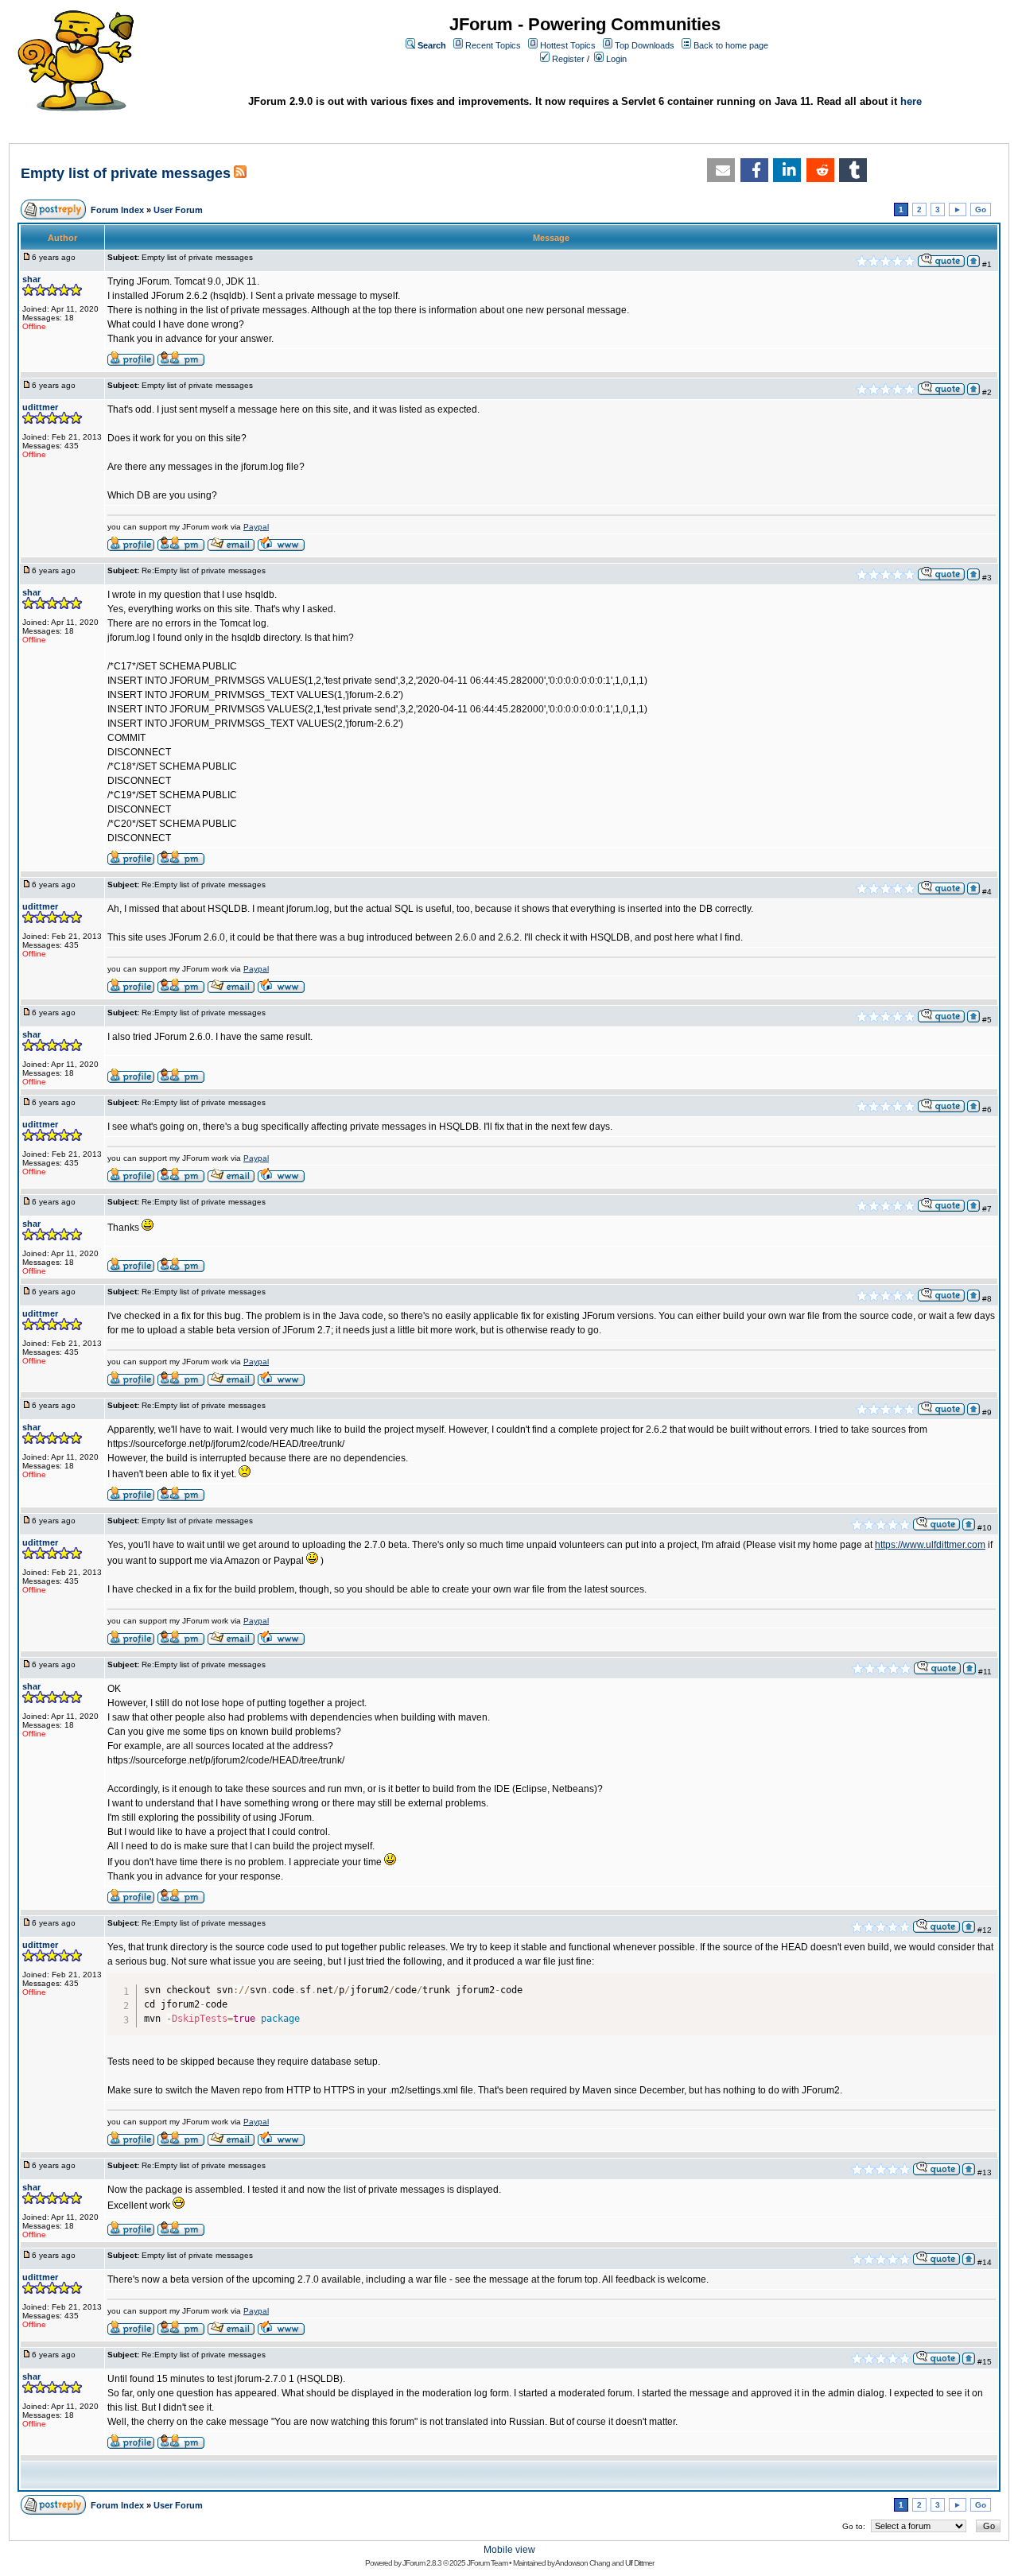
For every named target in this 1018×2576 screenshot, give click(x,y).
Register (568, 59)
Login (616, 59)
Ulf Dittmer (639, 2563)
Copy (981, 1981)
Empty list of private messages (126, 173)
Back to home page (731, 45)
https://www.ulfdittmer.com (930, 1545)
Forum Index (117, 210)
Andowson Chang (583, 2563)
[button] (721, 170)
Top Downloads (645, 45)
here (911, 101)
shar (31, 279)
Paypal (256, 527)
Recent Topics (493, 45)
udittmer (40, 407)
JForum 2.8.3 (422, 2563)
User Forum (178, 210)
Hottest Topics (568, 45)
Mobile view (509, 2550)
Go (981, 209)
